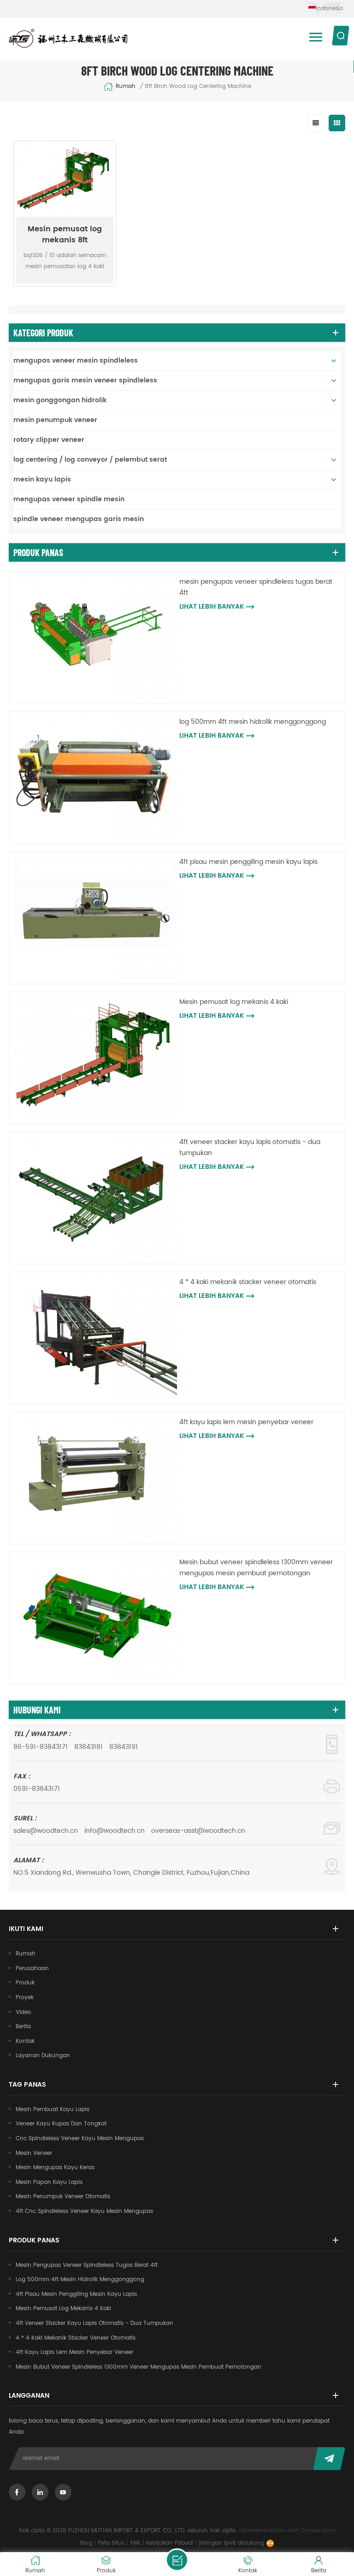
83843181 (88, 1747)
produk (25, 1983)
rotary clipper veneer (49, 440)
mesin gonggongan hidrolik (60, 400)
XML (135, 2543)
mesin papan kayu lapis (49, 2182)
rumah (126, 87)
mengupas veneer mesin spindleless (76, 361)
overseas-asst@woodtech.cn (198, 1831)
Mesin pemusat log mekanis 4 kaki (234, 1002)
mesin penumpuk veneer (55, 420)
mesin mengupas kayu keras (55, 2168)
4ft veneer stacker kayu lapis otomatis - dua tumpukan (250, 1147)
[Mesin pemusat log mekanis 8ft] (65, 180)
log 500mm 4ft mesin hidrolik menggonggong (253, 722)
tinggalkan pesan (177, 2560)
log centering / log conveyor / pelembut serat (90, 460)
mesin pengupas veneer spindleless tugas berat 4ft (256, 587)
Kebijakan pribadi (170, 2543)
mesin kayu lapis (42, 479)
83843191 (124, 1747)
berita (23, 2027)
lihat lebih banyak (212, 607)
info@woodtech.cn (115, 1831)
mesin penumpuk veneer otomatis (63, 2197)
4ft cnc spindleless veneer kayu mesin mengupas (84, 2211)
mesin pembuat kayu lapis (53, 2110)
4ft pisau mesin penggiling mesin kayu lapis (248, 862)
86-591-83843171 (41, 1747)
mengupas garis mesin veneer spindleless (85, 380)
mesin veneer (34, 2153)
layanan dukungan (43, 2056)
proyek (25, 1998)
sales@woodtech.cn (46, 1831)
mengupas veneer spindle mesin (69, 499)
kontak (25, 2041)
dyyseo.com (318, 2531)
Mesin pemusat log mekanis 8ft (65, 235)
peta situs (111, 2543)
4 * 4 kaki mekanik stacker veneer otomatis (248, 1282)
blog (86, 2543)
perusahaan (32, 1969)
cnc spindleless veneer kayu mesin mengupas (80, 2139)
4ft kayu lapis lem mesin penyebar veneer (246, 1422)
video (24, 2012)
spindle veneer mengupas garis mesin (79, 519)
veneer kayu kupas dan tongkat (61, 2124)
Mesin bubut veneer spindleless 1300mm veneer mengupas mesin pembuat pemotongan (256, 1568)
